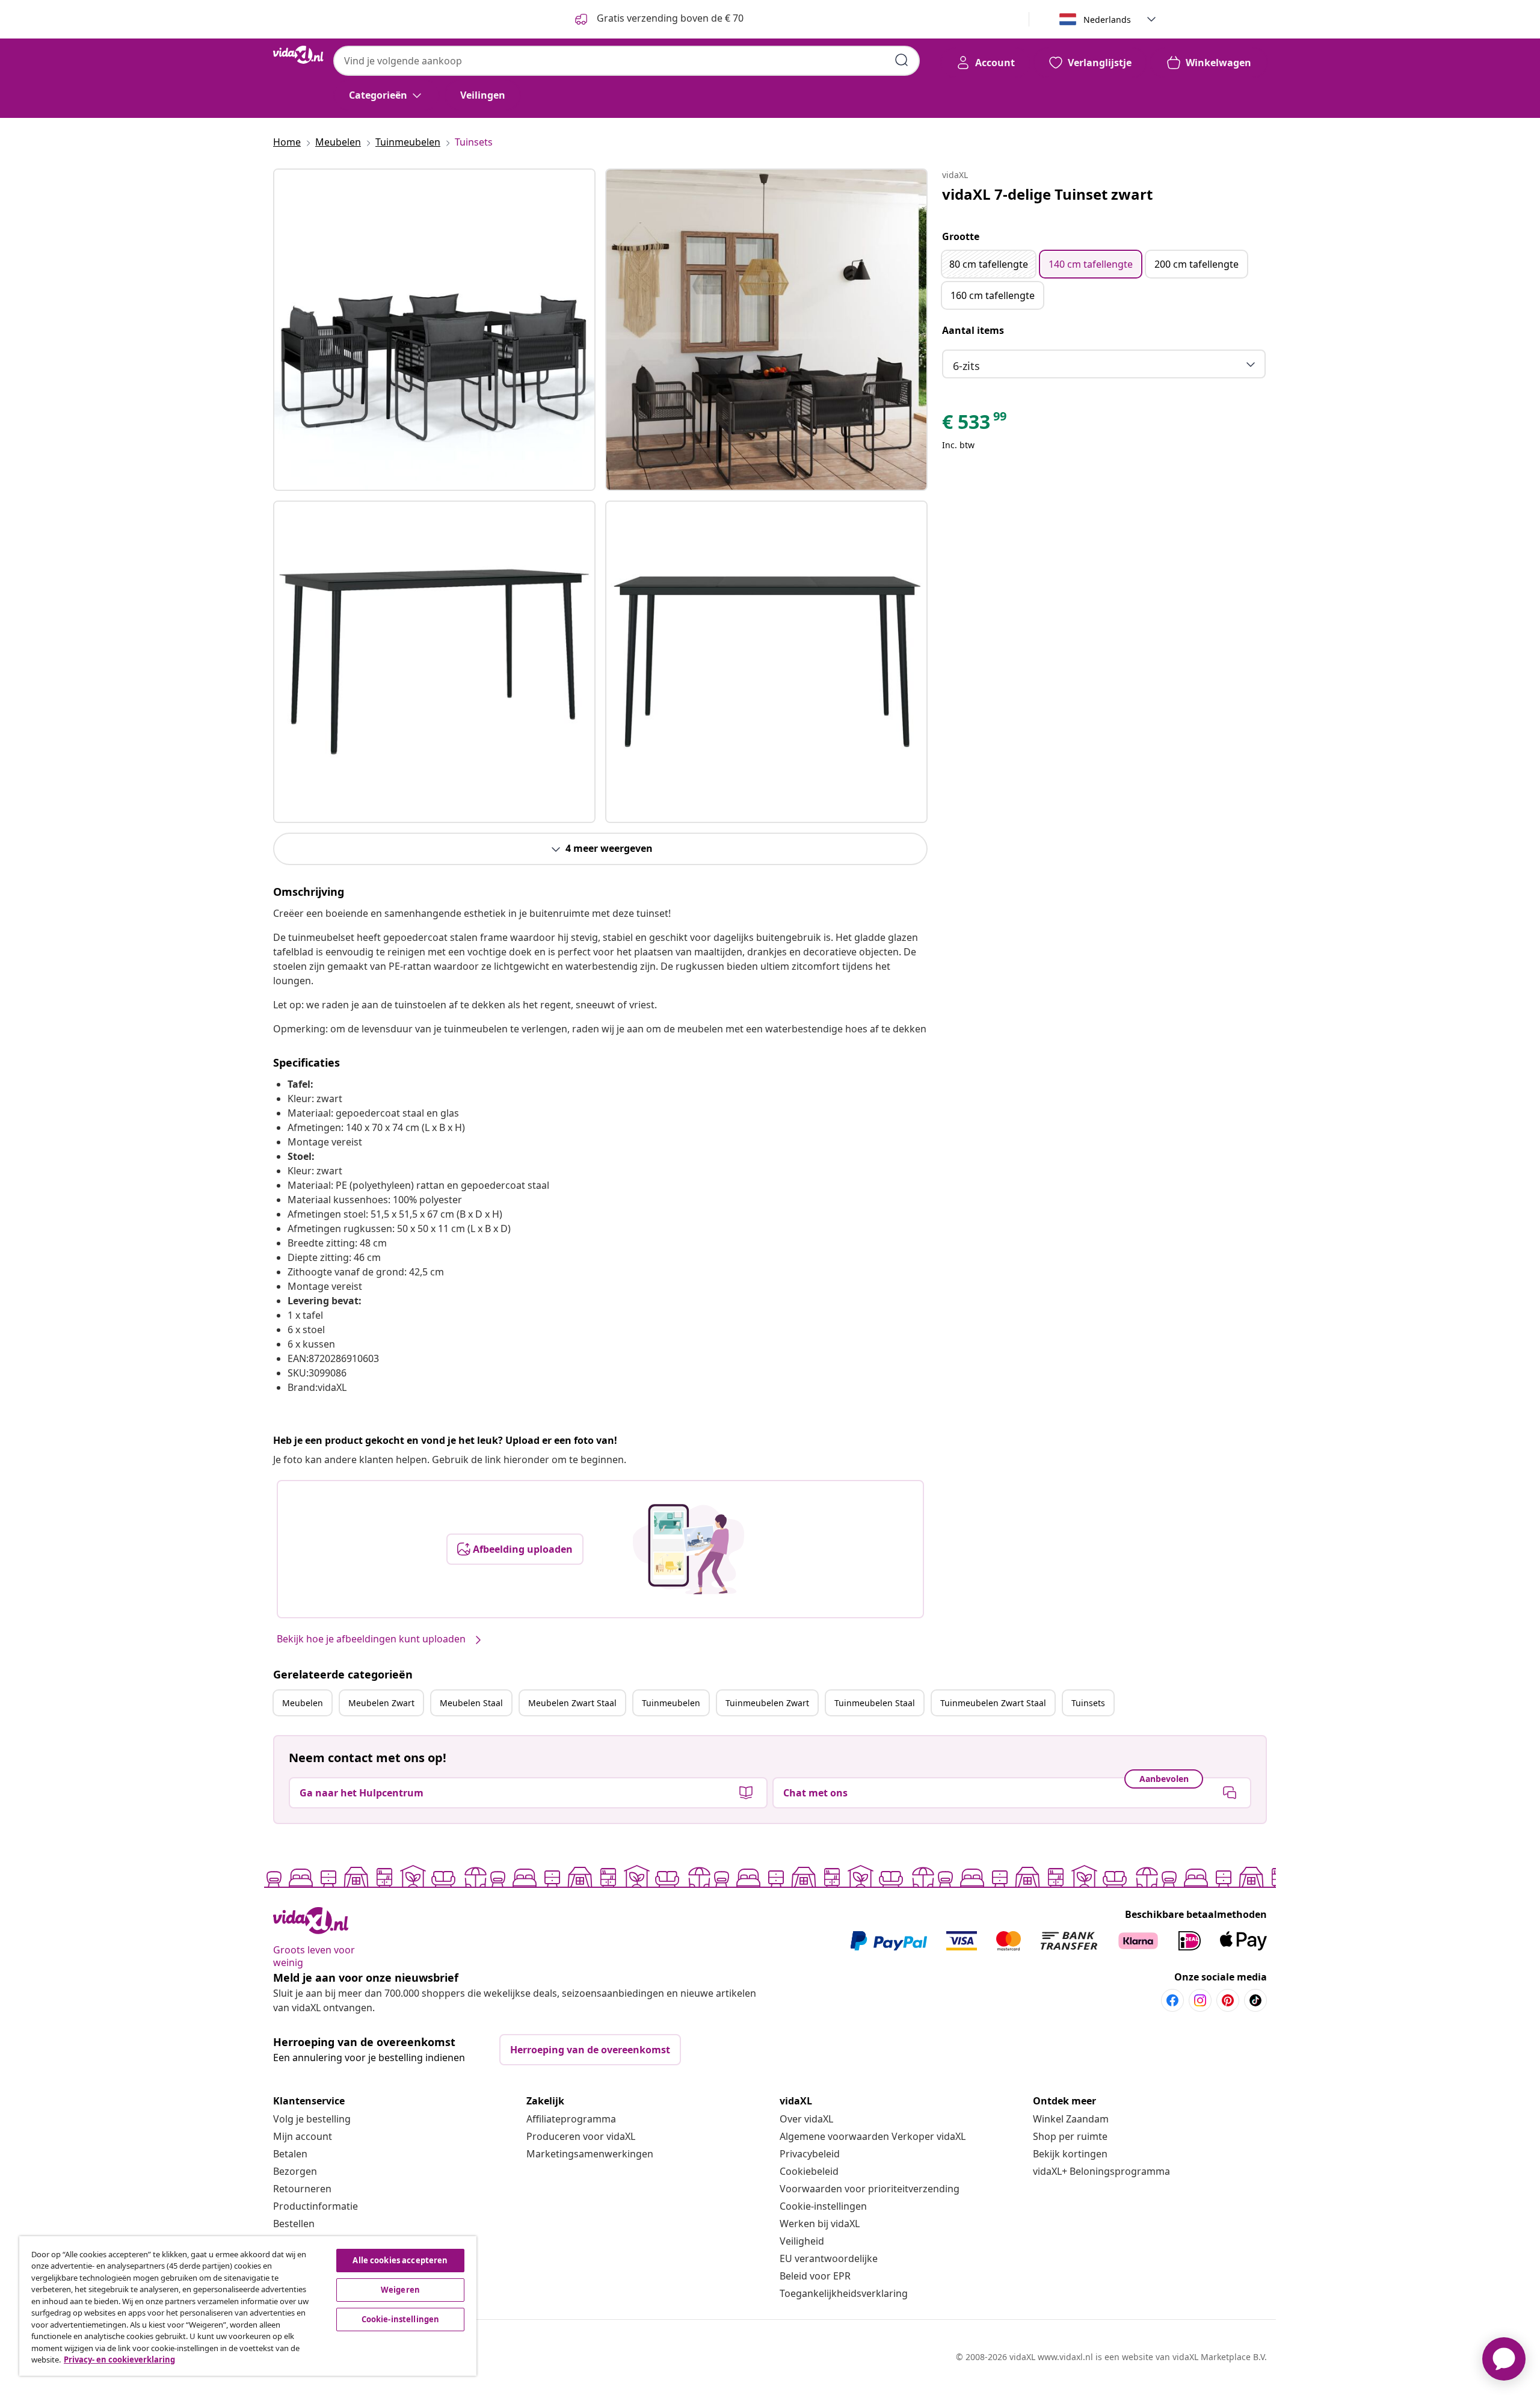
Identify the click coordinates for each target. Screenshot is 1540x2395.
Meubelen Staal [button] (471, 1703)
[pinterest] (1228, 2000)
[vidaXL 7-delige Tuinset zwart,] (434, 330)
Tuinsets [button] (1088, 1703)
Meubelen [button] (303, 1703)
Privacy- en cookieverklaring (119, 2360)
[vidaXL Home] (298, 55)
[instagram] (1200, 2000)
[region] (248, 2306)
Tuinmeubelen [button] (671, 1703)
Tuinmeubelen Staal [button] (875, 1703)
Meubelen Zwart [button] (381, 1703)
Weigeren (400, 2290)
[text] (975, 425)
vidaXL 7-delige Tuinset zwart (1047, 194)
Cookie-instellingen (823, 2206)
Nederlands (1107, 20)
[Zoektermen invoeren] (902, 60)
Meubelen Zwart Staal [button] (572, 1703)
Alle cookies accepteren (400, 2260)
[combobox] (627, 61)
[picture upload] (688, 1549)
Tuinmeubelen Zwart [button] (767, 1703)
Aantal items (973, 330)
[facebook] (1172, 2000)
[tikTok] (1255, 2000)
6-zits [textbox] (966, 366)
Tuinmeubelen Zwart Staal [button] (993, 1703)
